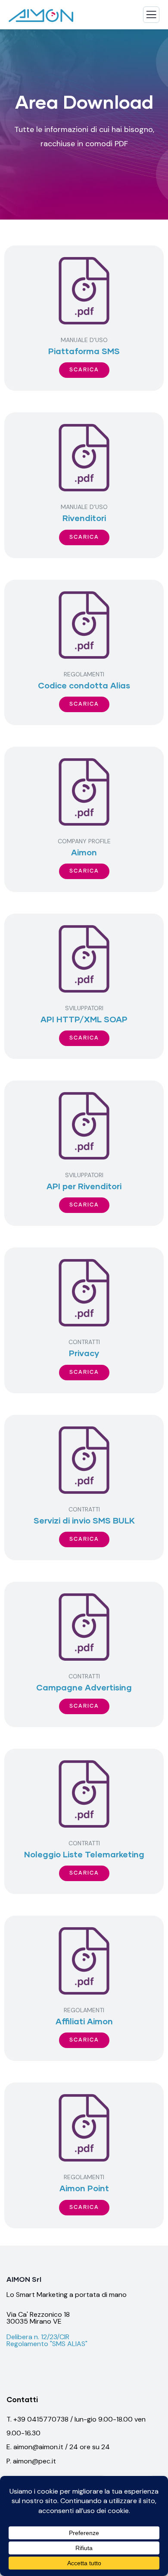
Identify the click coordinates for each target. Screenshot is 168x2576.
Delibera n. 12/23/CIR (38, 2337)
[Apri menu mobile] (151, 17)
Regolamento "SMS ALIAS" (47, 2344)
